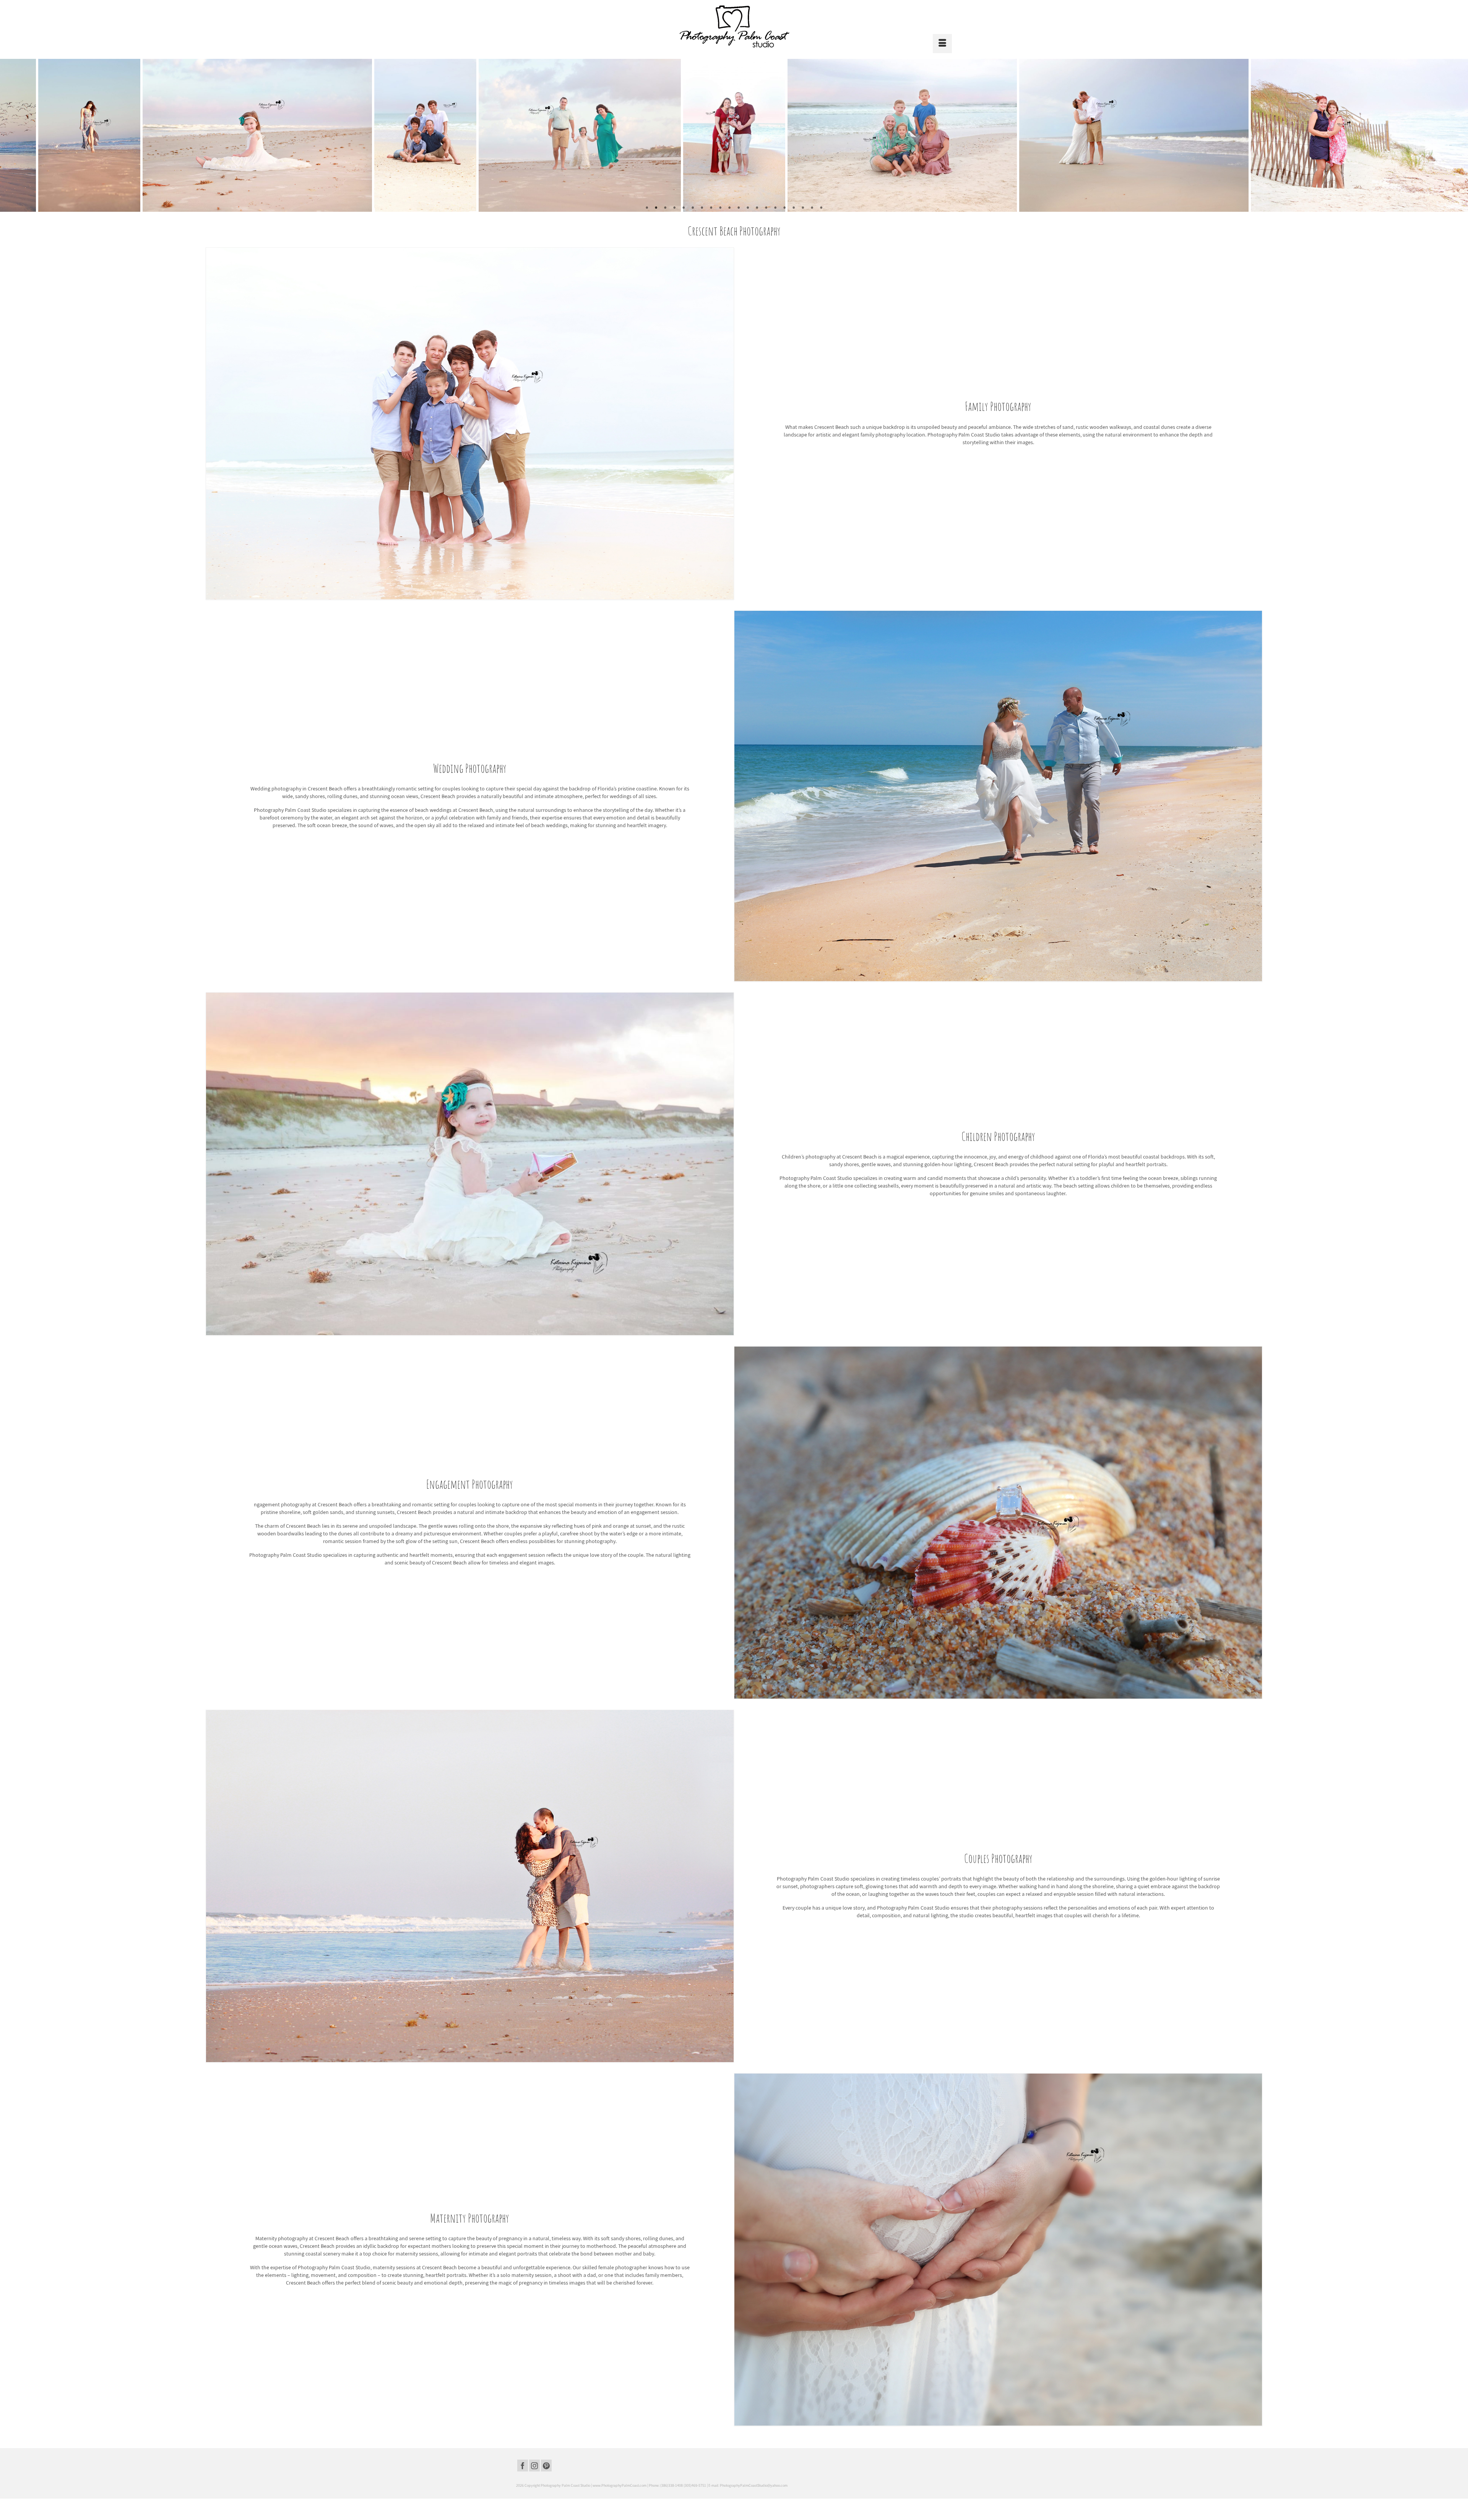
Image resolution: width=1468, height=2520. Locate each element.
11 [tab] (739, 208)
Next (1457, 135)
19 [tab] (812, 208)
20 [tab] (821, 208)
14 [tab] (766, 208)
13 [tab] (757, 208)
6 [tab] (693, 208)
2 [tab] (656, 208)
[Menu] (942, 44)
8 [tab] (711, 208)
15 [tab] (775, 208)
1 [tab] (647, 208)
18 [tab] (803, 208)
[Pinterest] (546, 2466)
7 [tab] (702, 208)
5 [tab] (684, 208)
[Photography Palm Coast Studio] (734, 26)
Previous (11, 135)
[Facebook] (523, 2466)
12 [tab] (748, 208)
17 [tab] (794, 208)
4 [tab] (674, 208)
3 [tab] (665, 208)
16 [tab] (784, 208)
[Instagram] (534, 2466)
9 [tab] (720, 208)
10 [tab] (729, 208)
